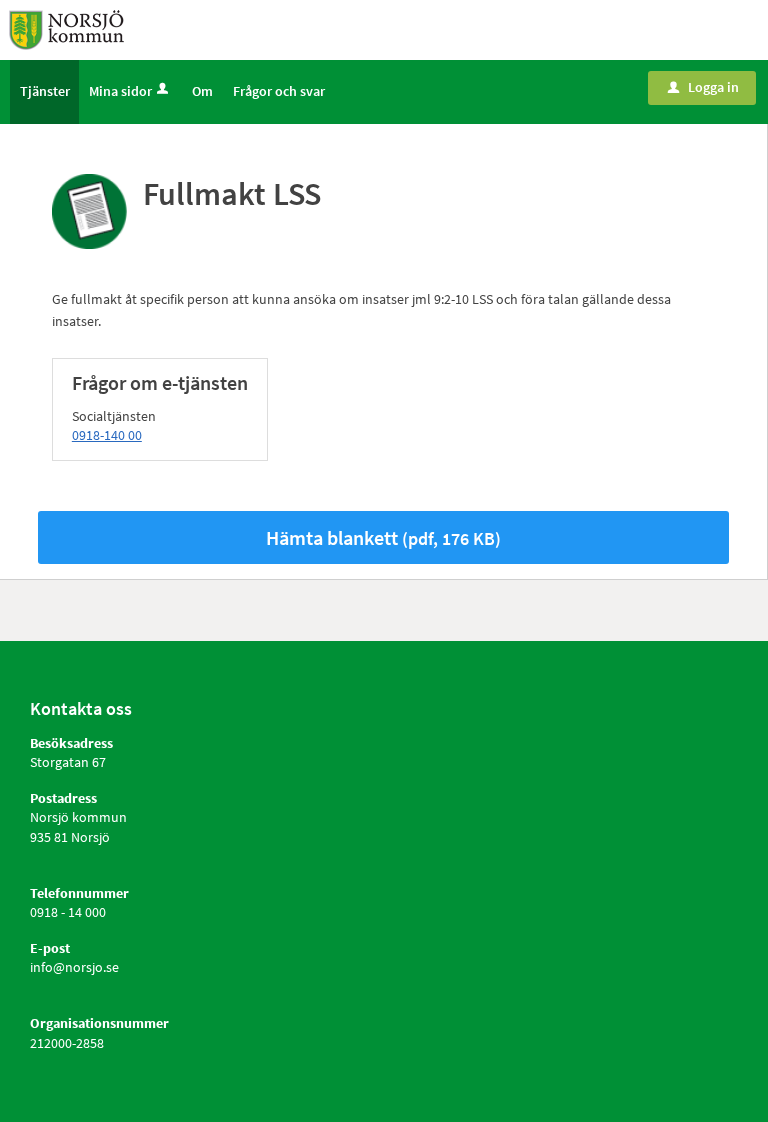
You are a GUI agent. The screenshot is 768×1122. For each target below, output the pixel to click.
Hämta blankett (383, 537)
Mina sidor (120, 91)
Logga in (703, 87)
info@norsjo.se (74, 967)
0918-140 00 (107, 435)
